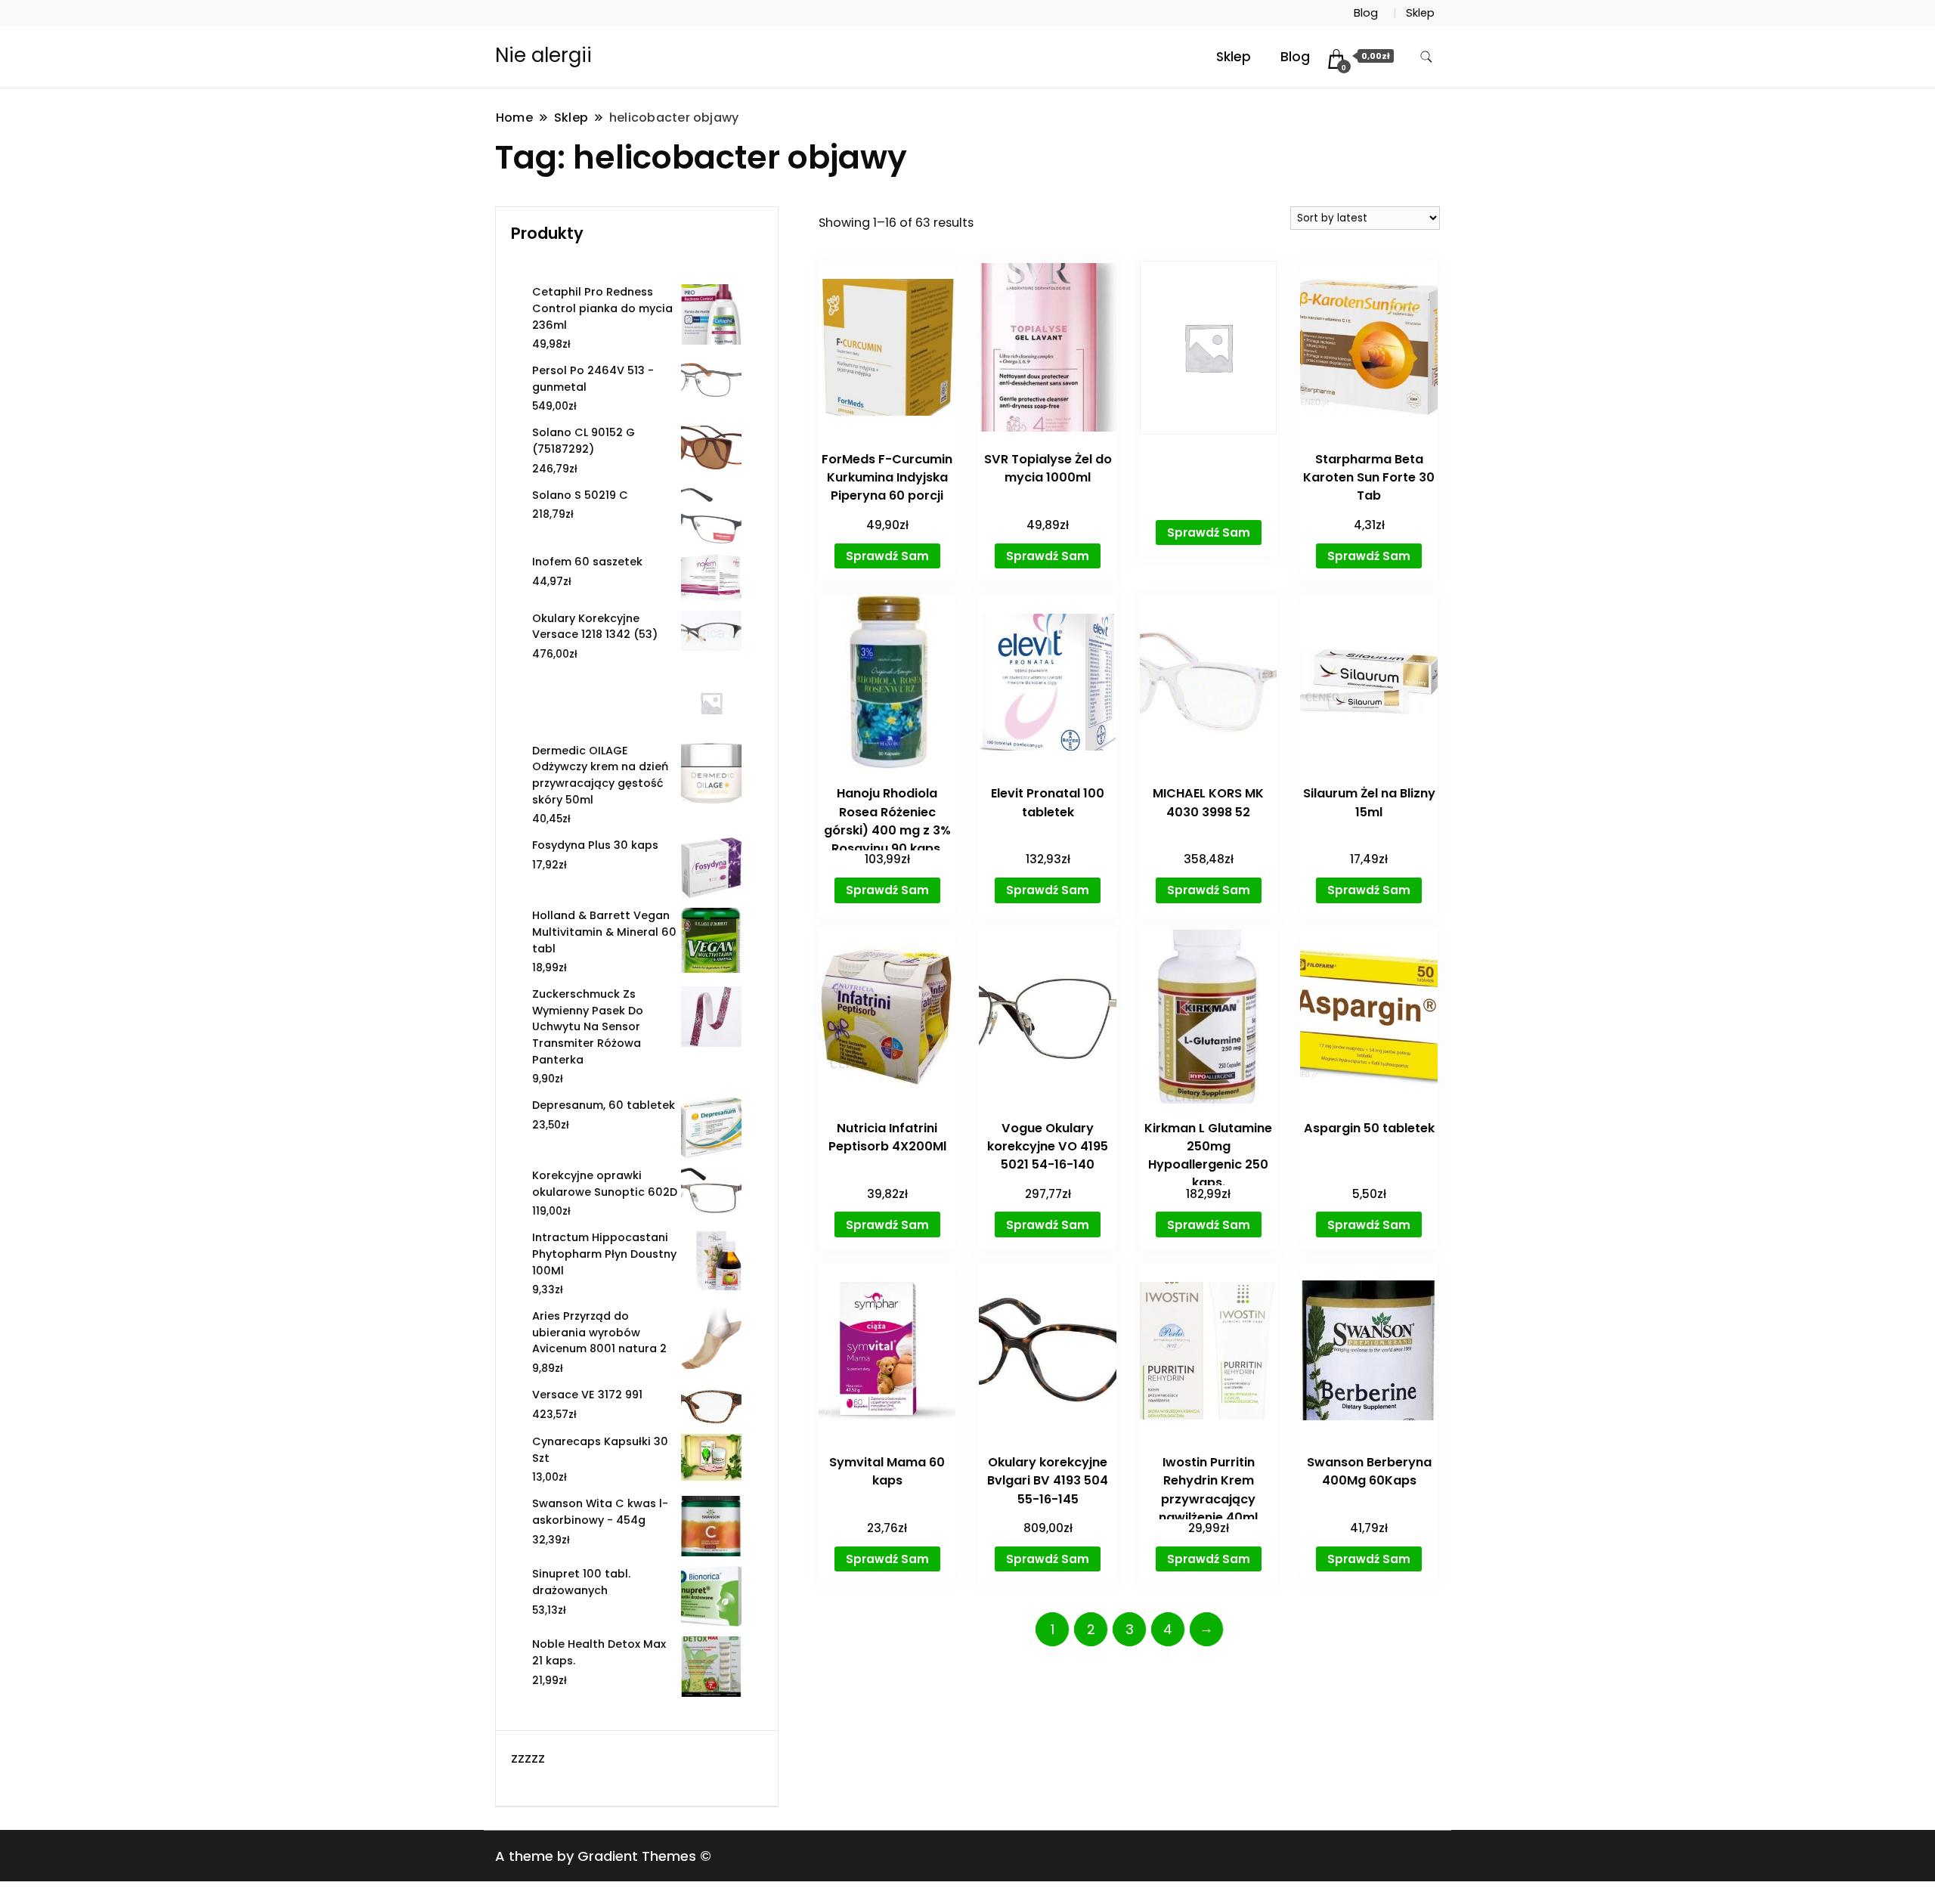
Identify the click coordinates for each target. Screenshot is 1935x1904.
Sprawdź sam (887, 556)
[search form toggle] (1426, 57)
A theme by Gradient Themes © (603, 1856)
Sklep (1420, 13)
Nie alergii (543, 55)
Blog (1366, 13)
